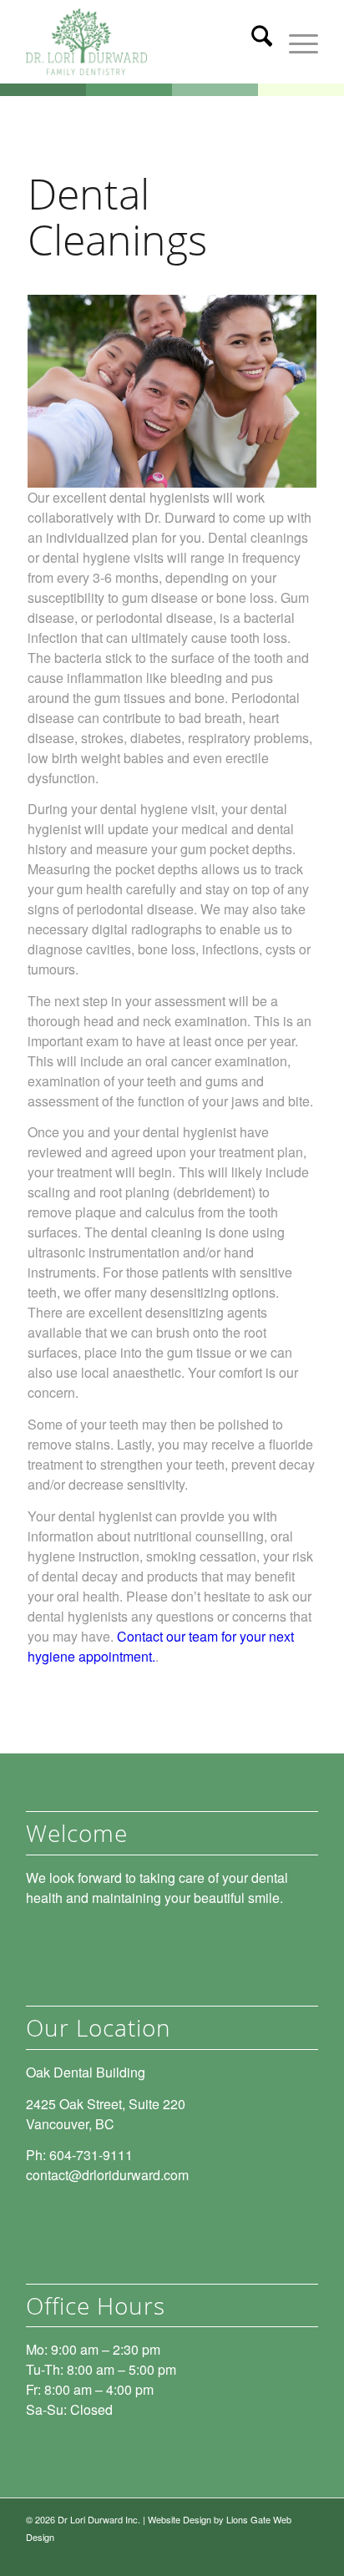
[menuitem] (253, 42)
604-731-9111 (91, 2155)
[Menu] (295, 42)
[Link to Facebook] (306, 2555)
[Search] (253, 42)
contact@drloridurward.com (107, 2175)
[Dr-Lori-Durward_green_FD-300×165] (143, 42)
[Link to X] (281, 2555)
